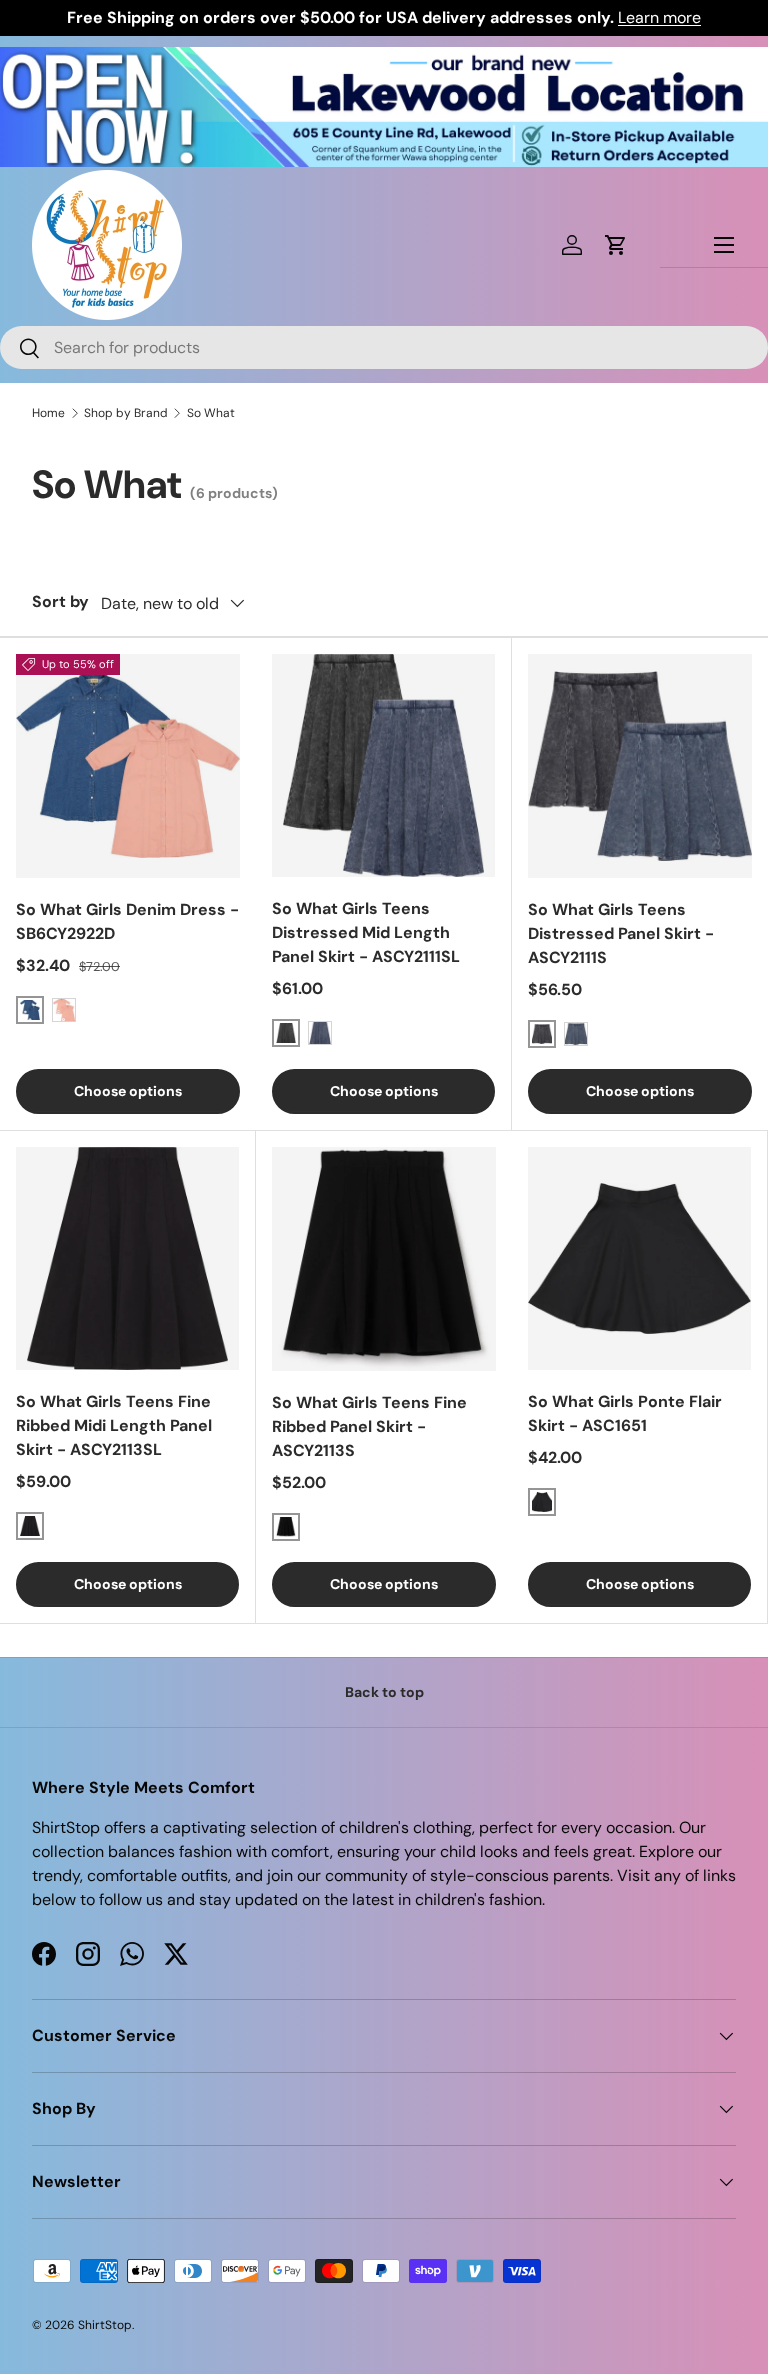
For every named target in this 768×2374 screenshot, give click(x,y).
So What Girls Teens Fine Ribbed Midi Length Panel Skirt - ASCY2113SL (114, 1425)
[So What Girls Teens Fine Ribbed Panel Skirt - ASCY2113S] (384, 1259)
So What (211, 413)
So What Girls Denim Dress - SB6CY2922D (127, 921)
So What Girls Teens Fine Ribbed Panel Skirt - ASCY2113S (369, 1426)
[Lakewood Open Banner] (384, 58)
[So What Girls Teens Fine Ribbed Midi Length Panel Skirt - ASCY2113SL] (127, 1258)
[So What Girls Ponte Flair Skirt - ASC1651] (639, 1258)
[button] (616, 245)
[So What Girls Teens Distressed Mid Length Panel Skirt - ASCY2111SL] (383, 765)
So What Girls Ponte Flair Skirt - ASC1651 (625, 1413)
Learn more (659, 17)
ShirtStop (105, 2325)
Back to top (384, 1692)
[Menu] (724, 245)
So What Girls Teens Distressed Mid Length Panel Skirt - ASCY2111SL (366, 932)
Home (48, 413)
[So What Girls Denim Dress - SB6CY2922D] (128, 766)
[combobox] (384, 347)
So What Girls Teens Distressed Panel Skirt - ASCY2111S (621, 933)
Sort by (60, 601)
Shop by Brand (126, 413)
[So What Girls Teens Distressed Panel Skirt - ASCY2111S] (640, 766)
